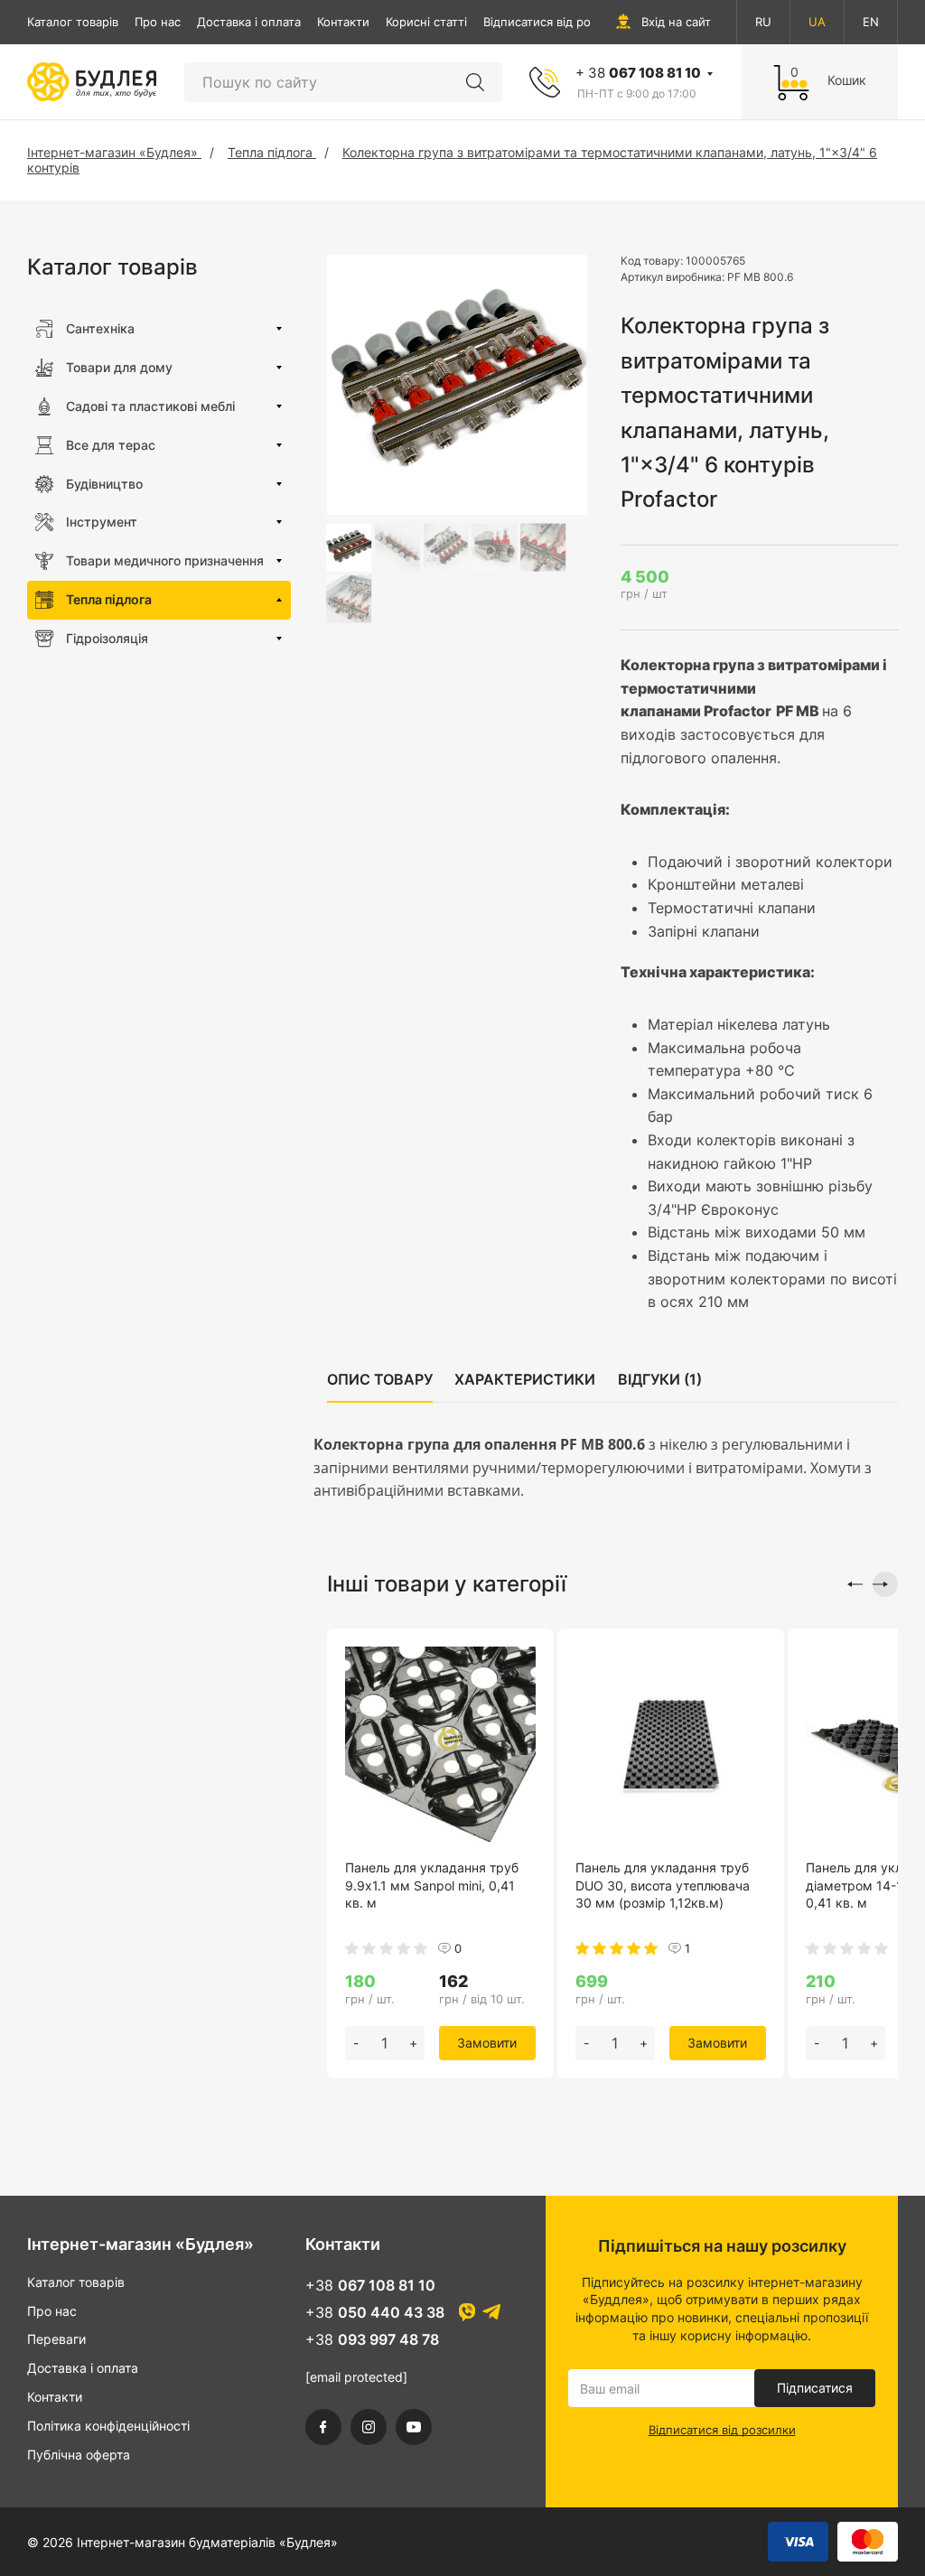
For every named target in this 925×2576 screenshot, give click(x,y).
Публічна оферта (79, 2455)
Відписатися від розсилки (557, 22)
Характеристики (525, 1379)
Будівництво (104, 484)
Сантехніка (100, 328)
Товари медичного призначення (165, 560)
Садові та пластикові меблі (150, 406)
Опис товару (380, 1379)
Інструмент (102, 522)
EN (871, 22)
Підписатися (815, 2388)
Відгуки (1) (660, 1379)
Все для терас (111, 445)
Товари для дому (119, 367)
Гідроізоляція (107, 638)
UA (817, 22)
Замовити (487, 2043)
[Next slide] (885, 1584)
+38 (370, 2285)
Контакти (343, 22)
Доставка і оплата (249, 22)
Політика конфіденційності (108, 2426)
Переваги (56, 2339)
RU (763, 22)
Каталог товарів (73, 22)
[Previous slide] (850, 1584)
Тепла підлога (109, 599)
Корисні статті (426, 22)
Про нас (158, 22)
